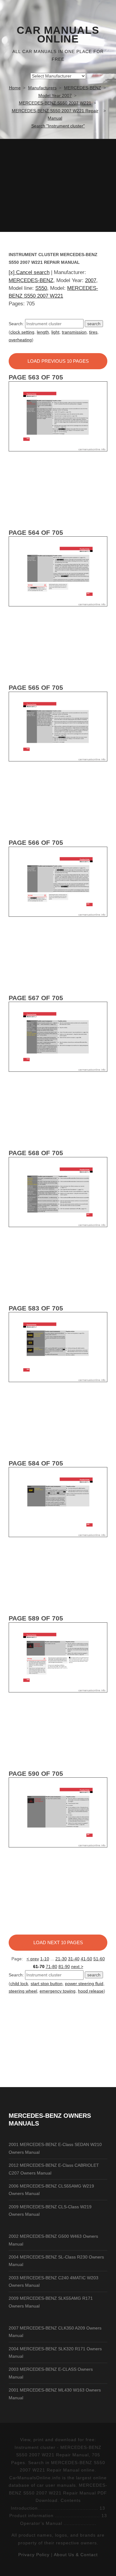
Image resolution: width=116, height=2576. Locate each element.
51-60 (99, 1959)
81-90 (64, 1966)
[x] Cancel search (29, 272)
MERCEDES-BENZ (31, 280)
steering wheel (23, 1991)
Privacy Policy (34, 2555)
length (43, 332)
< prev (33, 1959)
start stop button (47, 1984)
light (55, 332)
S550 (41, 288)
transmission (74, 332)
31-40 (74, 1959)
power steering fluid (84, 1984)
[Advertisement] (58, 185)
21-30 (61, 1959)
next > (77, 1966)
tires (93, 332)
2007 (91, 280)
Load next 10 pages (58, 1942)
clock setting (22, 332)
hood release (91, 1991)
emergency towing (58, 1991)
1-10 (45, 1959)
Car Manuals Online (58, 35)
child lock (19, 1984)
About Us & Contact (76, 2555)
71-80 (52, 1966)
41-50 (86, 1959)
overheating (20, 340)
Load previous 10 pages (58, 361)
